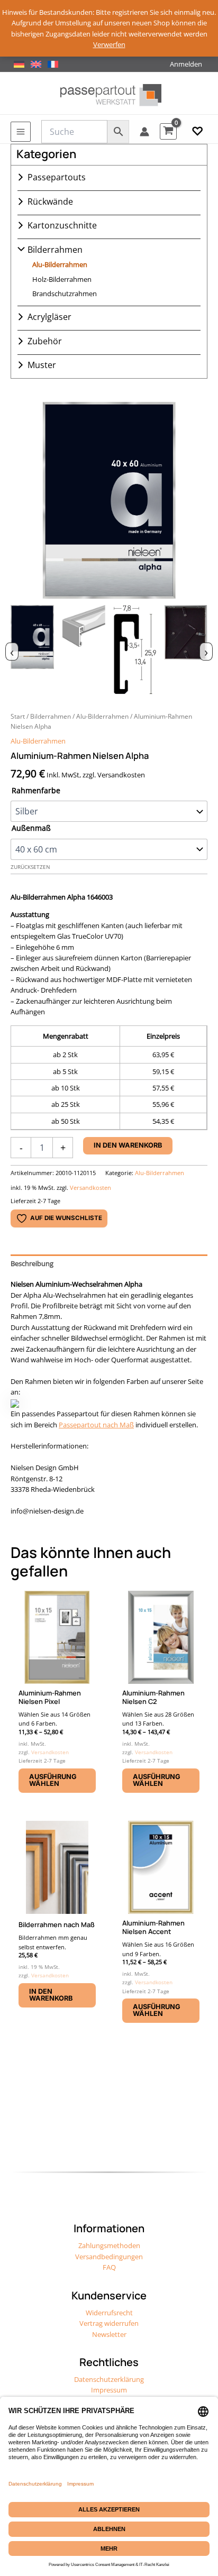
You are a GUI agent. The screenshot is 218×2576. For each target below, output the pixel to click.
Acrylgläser (49, 317)
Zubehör (45, 341)
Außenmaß (31, 828)
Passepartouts (57, 177)
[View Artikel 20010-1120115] (32, 650)
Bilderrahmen (55, 250)
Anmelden (186, 64)
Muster (42, 365)
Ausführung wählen (53, 1780)
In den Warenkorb (128, 1145)
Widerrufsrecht (109, 2313)
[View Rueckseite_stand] (186, 650)
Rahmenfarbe (36, 790)
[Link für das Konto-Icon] (144, 132)
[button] (197, 132)
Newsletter (109, 2334)
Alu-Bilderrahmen (60, 264)
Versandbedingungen (109, 2257)
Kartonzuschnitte (62, 225)
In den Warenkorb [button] (51, 1995)
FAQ (109, 2267)
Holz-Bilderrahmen (62, 279)
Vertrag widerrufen (109, 2323)
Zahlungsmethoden (109, 2245)
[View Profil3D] (84, 650)
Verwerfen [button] (109, 44)
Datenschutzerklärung (109, 2379)
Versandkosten (90, 1188)
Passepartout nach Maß (96, 1425)
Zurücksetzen (30, 867)
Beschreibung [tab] (32, 1263)
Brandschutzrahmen (65, 294)
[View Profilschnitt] (135, 650)
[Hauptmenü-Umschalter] (21, 132)
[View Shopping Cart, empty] (168, 131)
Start (18, 716)
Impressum (109, 2390)
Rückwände (50, 201)
